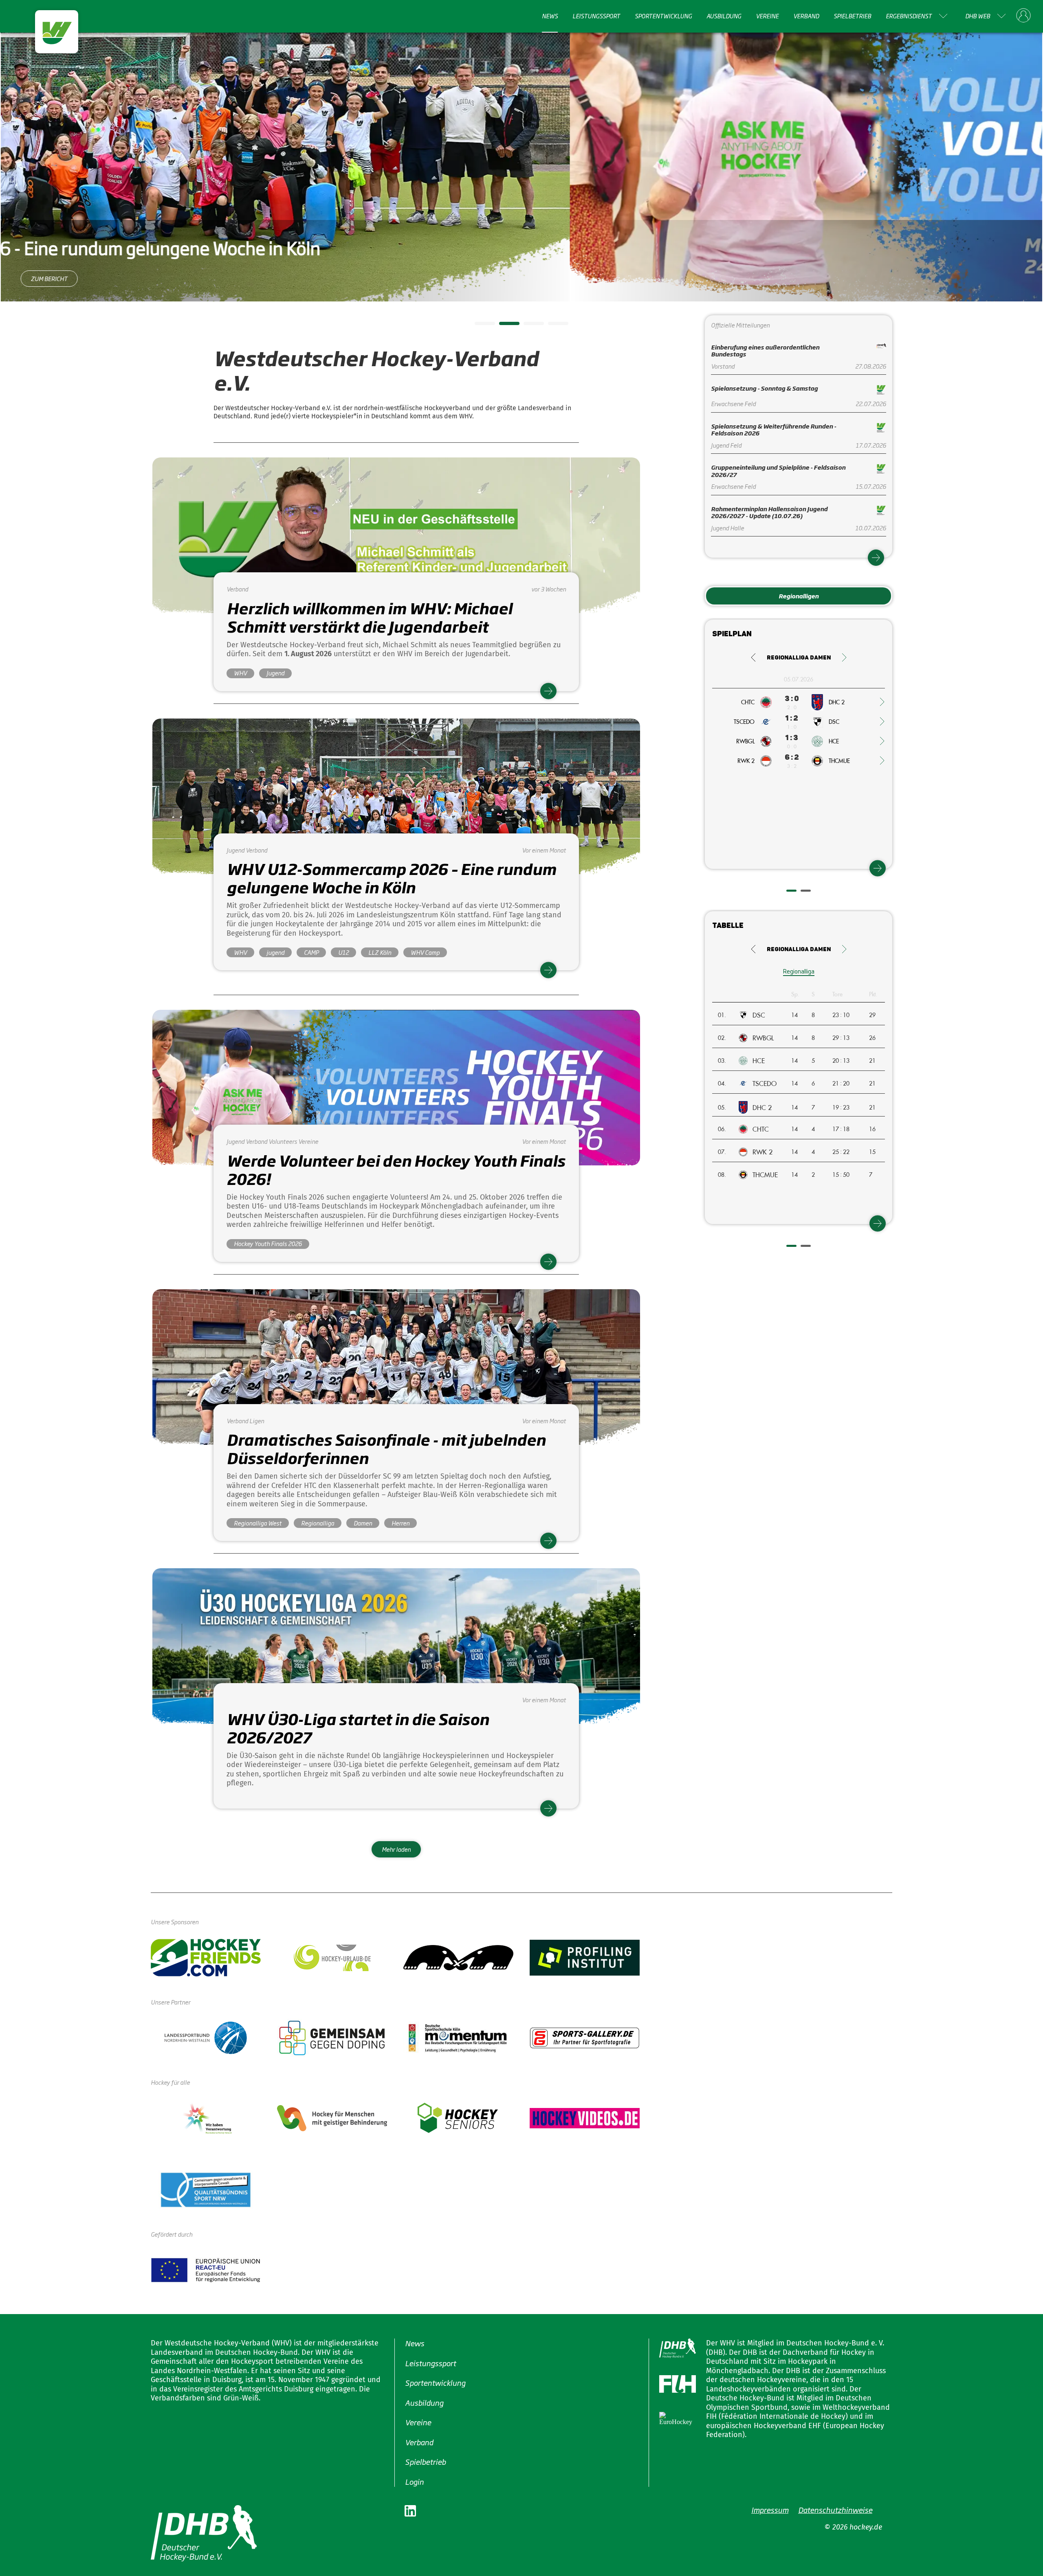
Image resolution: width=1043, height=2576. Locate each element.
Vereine (767, 16)
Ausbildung (724, 16)
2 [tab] (503, 326)
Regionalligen (799, 596)
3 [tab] (528, 326)
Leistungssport (596, 16)
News (550, 16)
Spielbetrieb (852, 16)
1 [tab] (479, 326)
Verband (806, 16)
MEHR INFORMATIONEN (522, 266)
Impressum (770, 2510)
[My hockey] (1023, 16)
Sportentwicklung (663, 16)
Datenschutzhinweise (835, 2510)
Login (414, 2481)
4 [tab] (552, 326)
